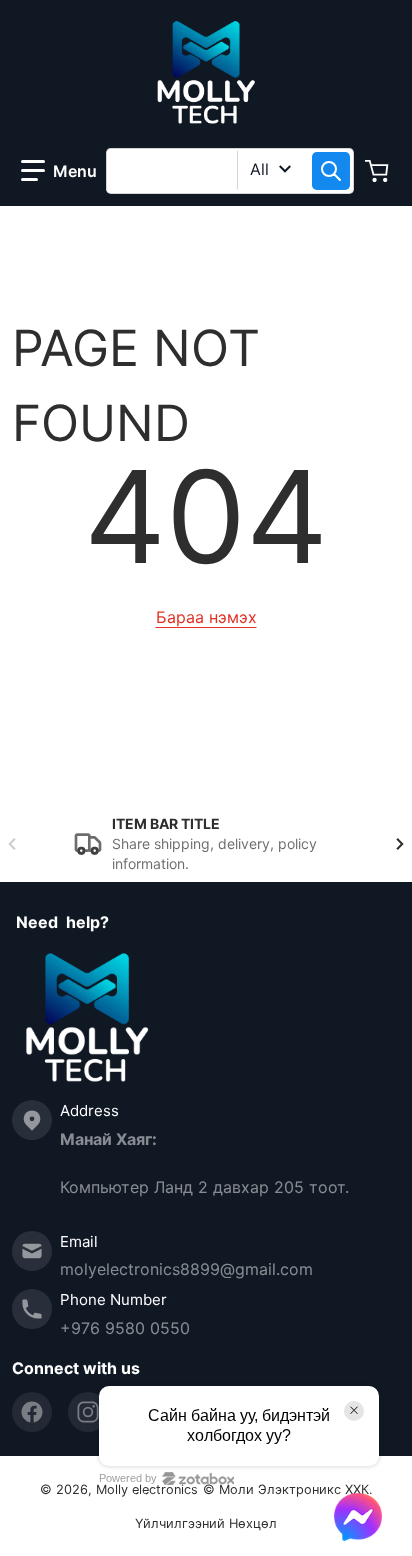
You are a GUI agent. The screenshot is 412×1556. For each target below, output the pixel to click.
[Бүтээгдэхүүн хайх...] (331, 171)
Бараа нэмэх (206, 617)
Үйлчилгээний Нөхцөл (206, 1523)
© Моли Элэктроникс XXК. (288, 1489)
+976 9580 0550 (125, 1328)
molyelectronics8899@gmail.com (186, 1269)
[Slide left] (12, 844)
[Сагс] (379, 171)
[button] (59, 171)
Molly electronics (147, 1489)
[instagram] (88, 1412)
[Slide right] (400, 844)
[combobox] (230, 171)
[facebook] (32, 1412)
